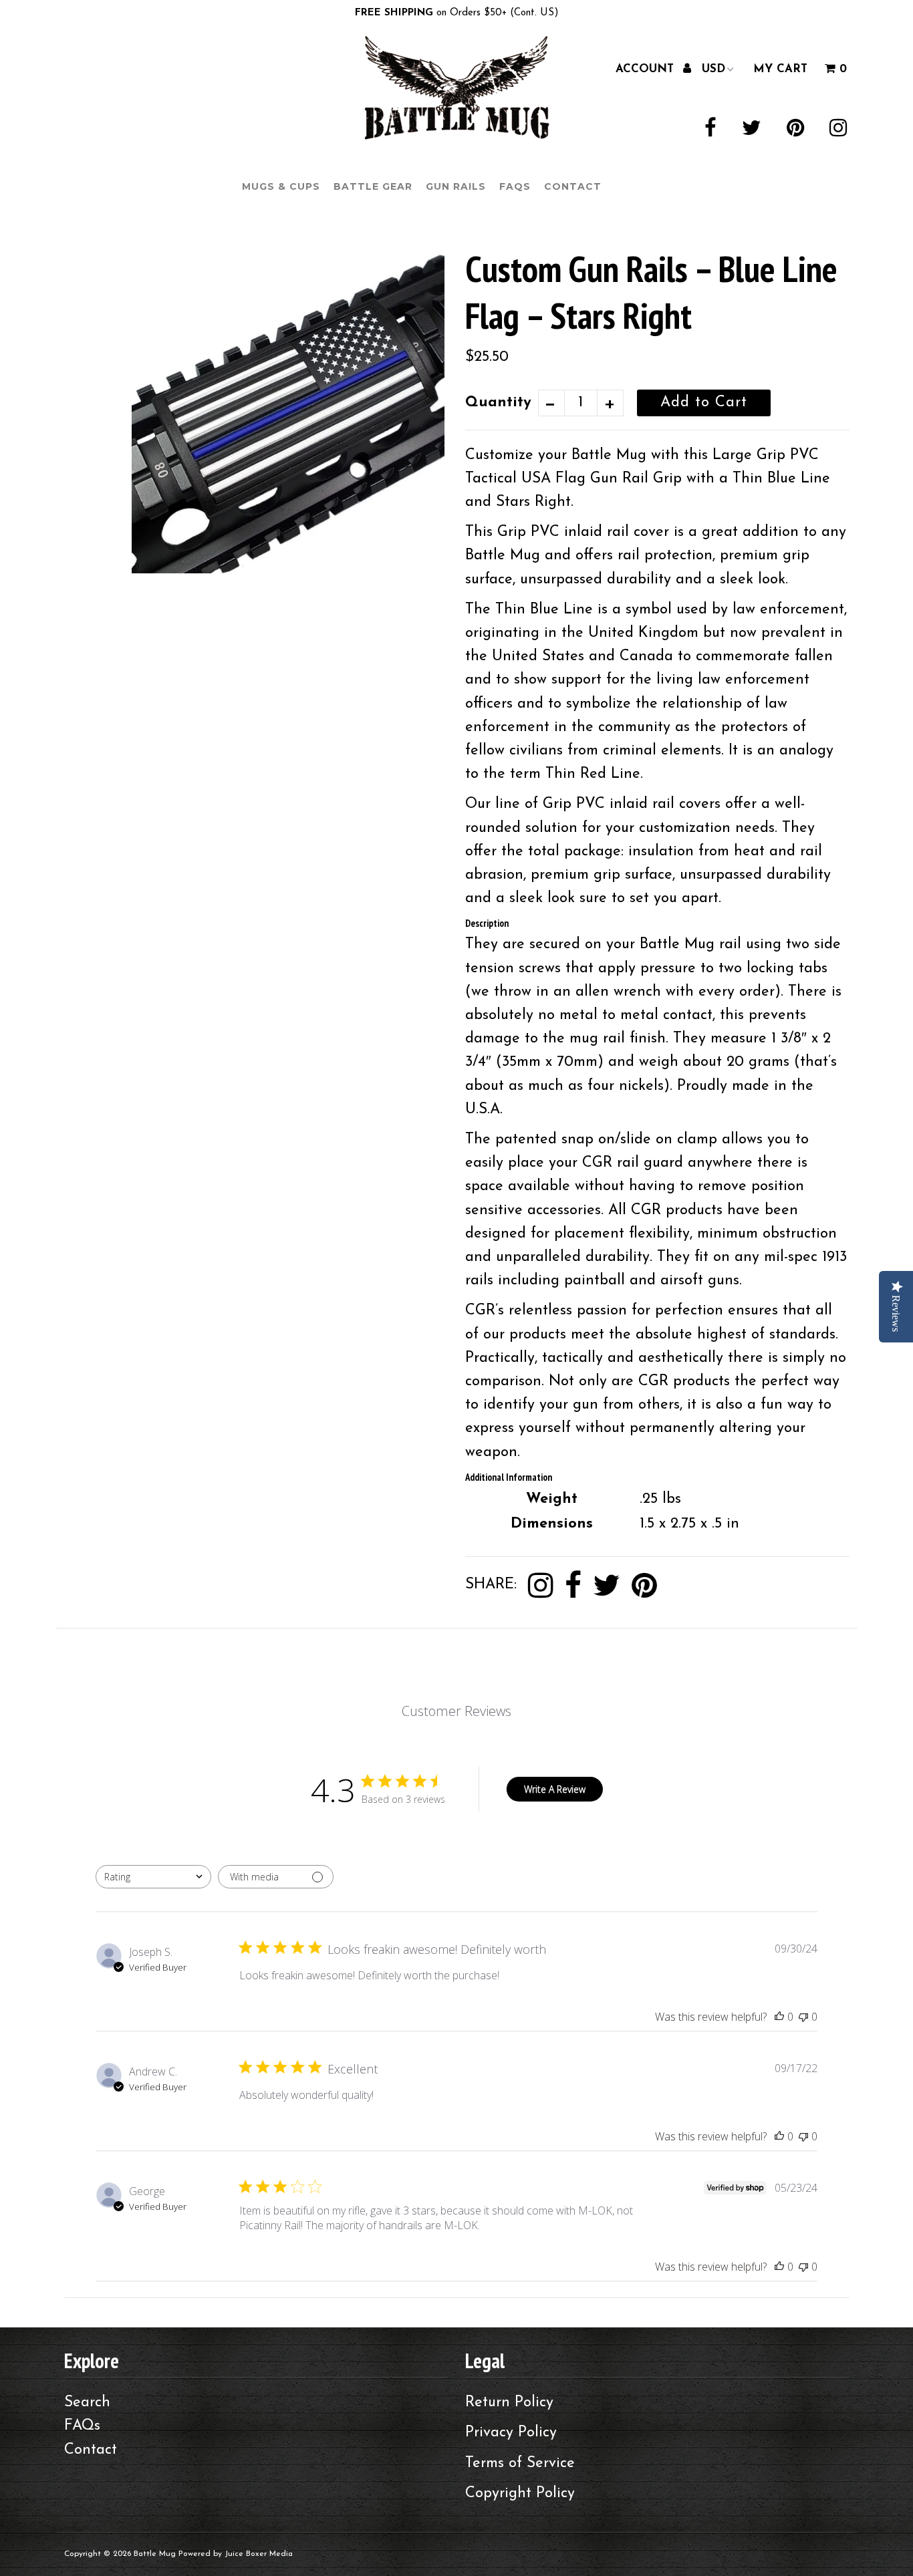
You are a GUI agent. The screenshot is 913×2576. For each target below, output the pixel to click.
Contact (573, 186)
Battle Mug (155, 2554)
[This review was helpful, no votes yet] (779, 2017)
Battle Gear (373, 186)
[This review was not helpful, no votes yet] (803, 2017)
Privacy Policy (511, 2433)
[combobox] (153, 1877)
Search (87, 2403)
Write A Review (555, 1789)
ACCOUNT (647, 68)
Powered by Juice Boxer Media (236, 2554)
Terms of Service (520, 2463)
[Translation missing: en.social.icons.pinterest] (644, 1586)
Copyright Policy (520, 2493)
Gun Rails (456, 186)
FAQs (515, 186)
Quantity (498, 403)
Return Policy (509, 2403)
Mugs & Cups (281, 186)
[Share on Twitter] (607, 1586)
